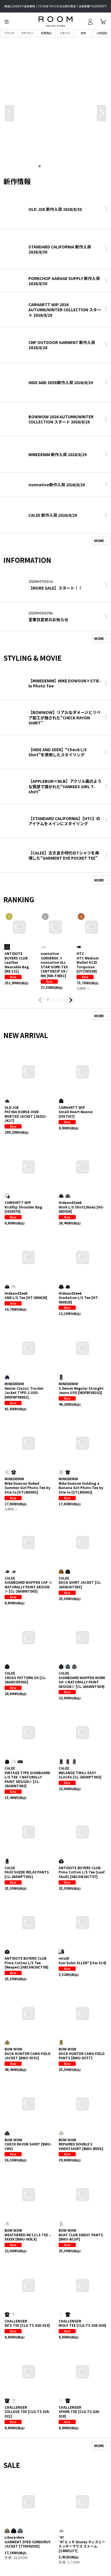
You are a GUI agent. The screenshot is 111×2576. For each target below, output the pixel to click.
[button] (7, 22)
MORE (99, 540)
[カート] (103, 22)
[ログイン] (90, 22)
